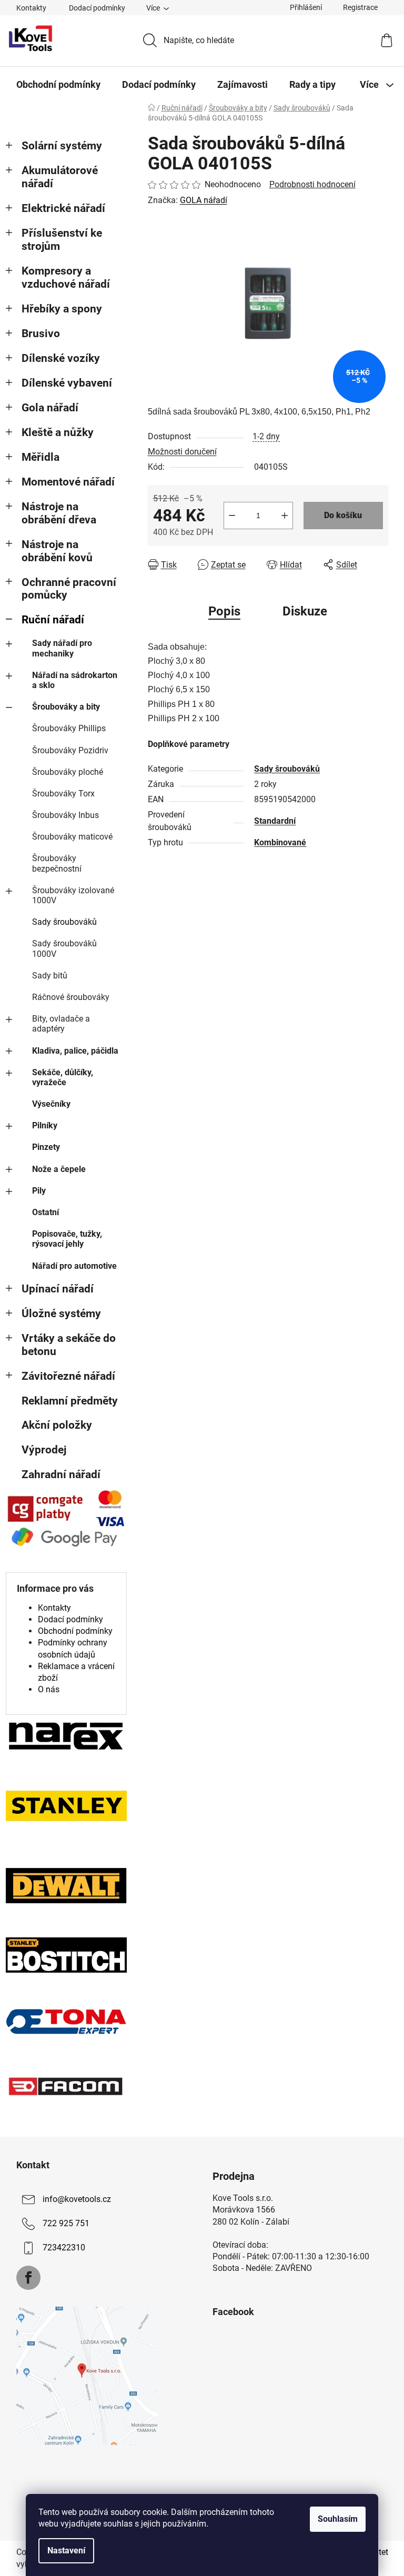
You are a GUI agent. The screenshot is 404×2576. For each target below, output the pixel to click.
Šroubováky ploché (68, 772)
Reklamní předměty (70, 1401)
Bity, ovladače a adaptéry (61, 1024)
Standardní (275, 821)
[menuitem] (58, 85)
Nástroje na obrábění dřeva (59, 513)
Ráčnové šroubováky (71, 997)
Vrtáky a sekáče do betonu (69, 1345)
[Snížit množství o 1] (232, 516)
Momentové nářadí (68, 482)
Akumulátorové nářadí (60, 177)
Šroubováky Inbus (65, 815)
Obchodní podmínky (75, 1631)
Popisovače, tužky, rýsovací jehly (67, 1239)
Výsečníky (51, 1104)
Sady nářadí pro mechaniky (62, 648)
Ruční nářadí (53, 620)
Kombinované (280, 842)
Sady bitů (50, 976)
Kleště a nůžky (58, 432)
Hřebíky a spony (62, 309)
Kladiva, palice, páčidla (75, 1051)
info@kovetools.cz (77, 2199)
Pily (39, 1191)
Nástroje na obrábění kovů (57, 551)
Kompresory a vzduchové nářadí (66, 277)
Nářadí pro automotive (74, 1266)
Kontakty (31, 8)
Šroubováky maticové (72, 837)
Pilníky (45, 1125)
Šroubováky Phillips (69, 728)
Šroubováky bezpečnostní (57, 863)
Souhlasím (338, 2519)
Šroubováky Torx (63, 794)
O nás (49, 1689)
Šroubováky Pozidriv (70, 750)
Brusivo (41, 334)
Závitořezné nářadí (68, 1376)
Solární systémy (62, 146)
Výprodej (44, 1450)
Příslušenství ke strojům (62, 240)
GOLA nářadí (204, 200)
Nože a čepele (59, 1169)
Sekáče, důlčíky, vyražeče (63, 1077)
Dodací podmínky (97, 8)
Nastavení (66, 2550)
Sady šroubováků (64, 922)
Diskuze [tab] (305, 611)
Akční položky (57, 1425)
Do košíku (343, 515)
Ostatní (46, 1212)
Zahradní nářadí (61, 1474)
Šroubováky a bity (66, 707)
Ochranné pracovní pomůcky (69, 589)
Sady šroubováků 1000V (64, 948)
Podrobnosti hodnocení (312, 184)
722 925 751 (66, 2223)
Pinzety (46, 1147)
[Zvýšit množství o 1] (285, 516)
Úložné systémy (61, 1314)
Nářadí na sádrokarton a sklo (75, 680)
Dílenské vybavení (67, 383)
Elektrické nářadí (63, 208)
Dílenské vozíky (61, 358)
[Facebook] (28, 2278)
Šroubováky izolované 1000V (73, 895)
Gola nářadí (50, 408)
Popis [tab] (224, 611)
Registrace (360, 7)
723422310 (64, 2247)
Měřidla (41, 457)
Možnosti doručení (182, 452)
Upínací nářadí (58, 1289)
